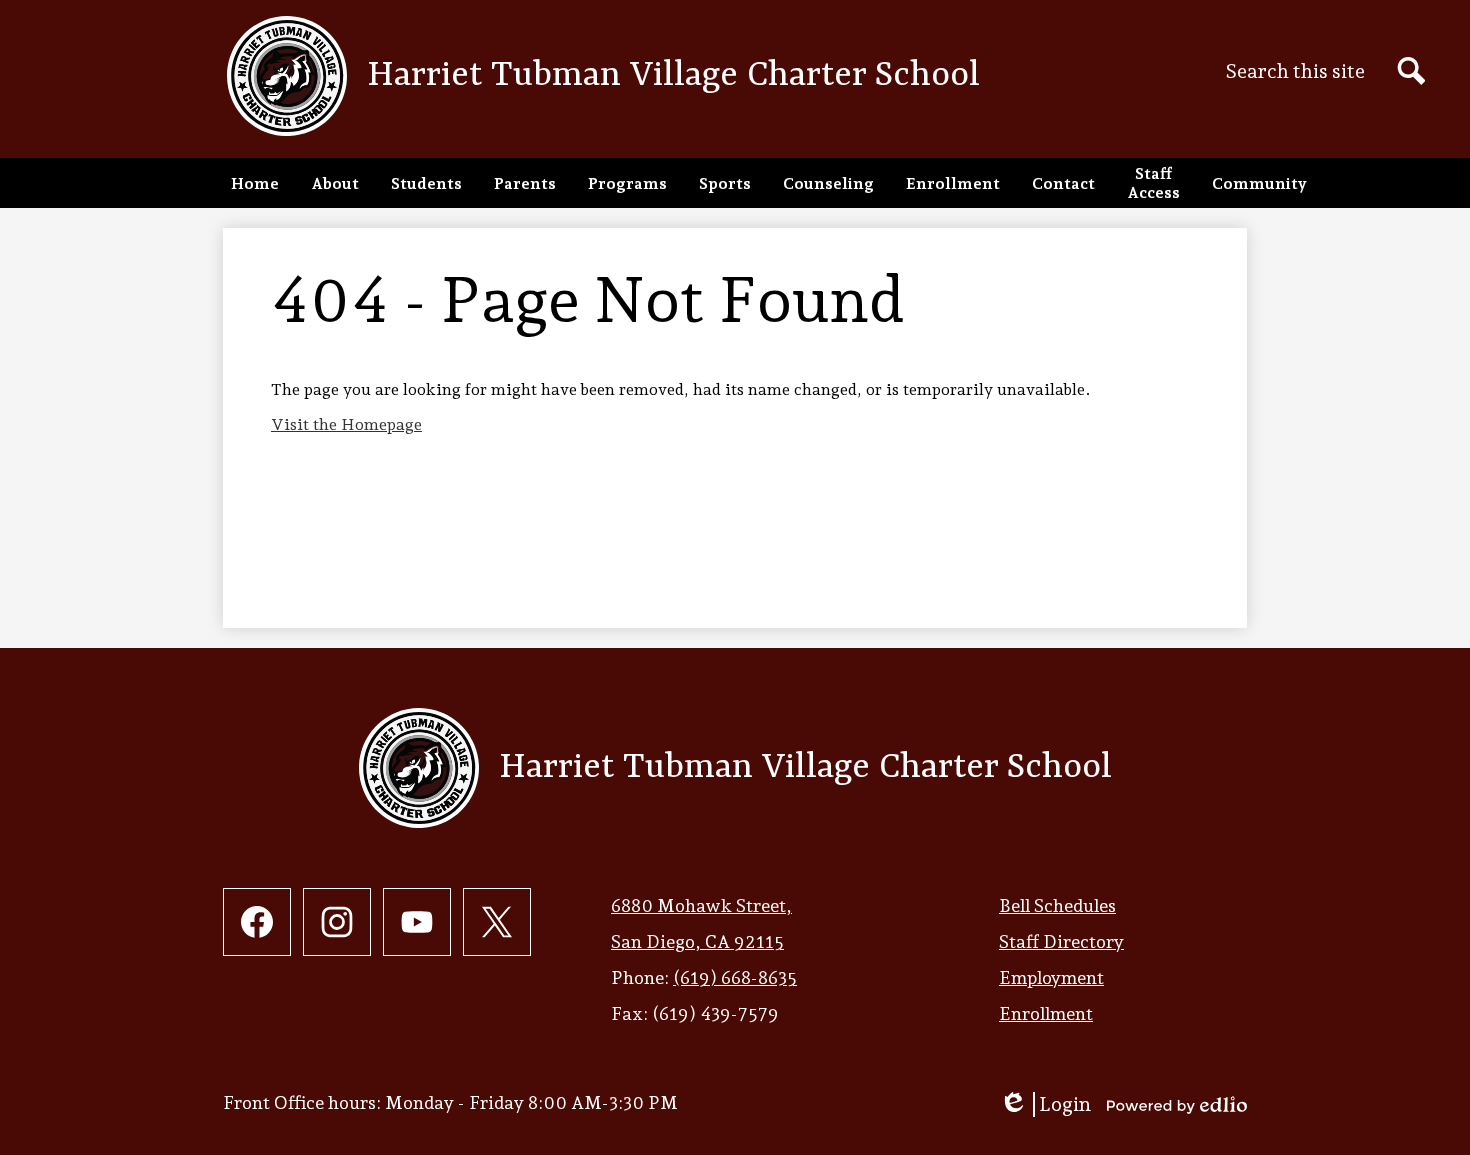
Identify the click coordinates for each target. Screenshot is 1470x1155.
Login (1045, 1104)
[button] (335, 183)
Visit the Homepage (346, 424)
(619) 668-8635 (735, 977)
